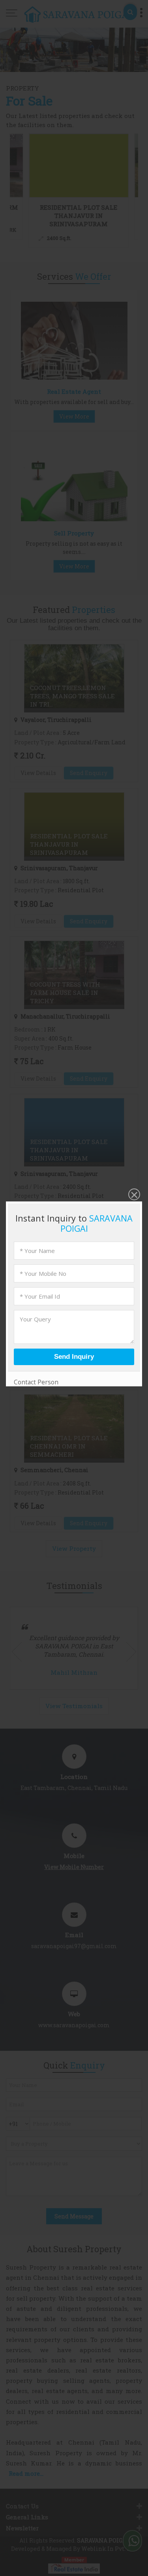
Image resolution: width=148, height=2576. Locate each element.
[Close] (133, 1195)
